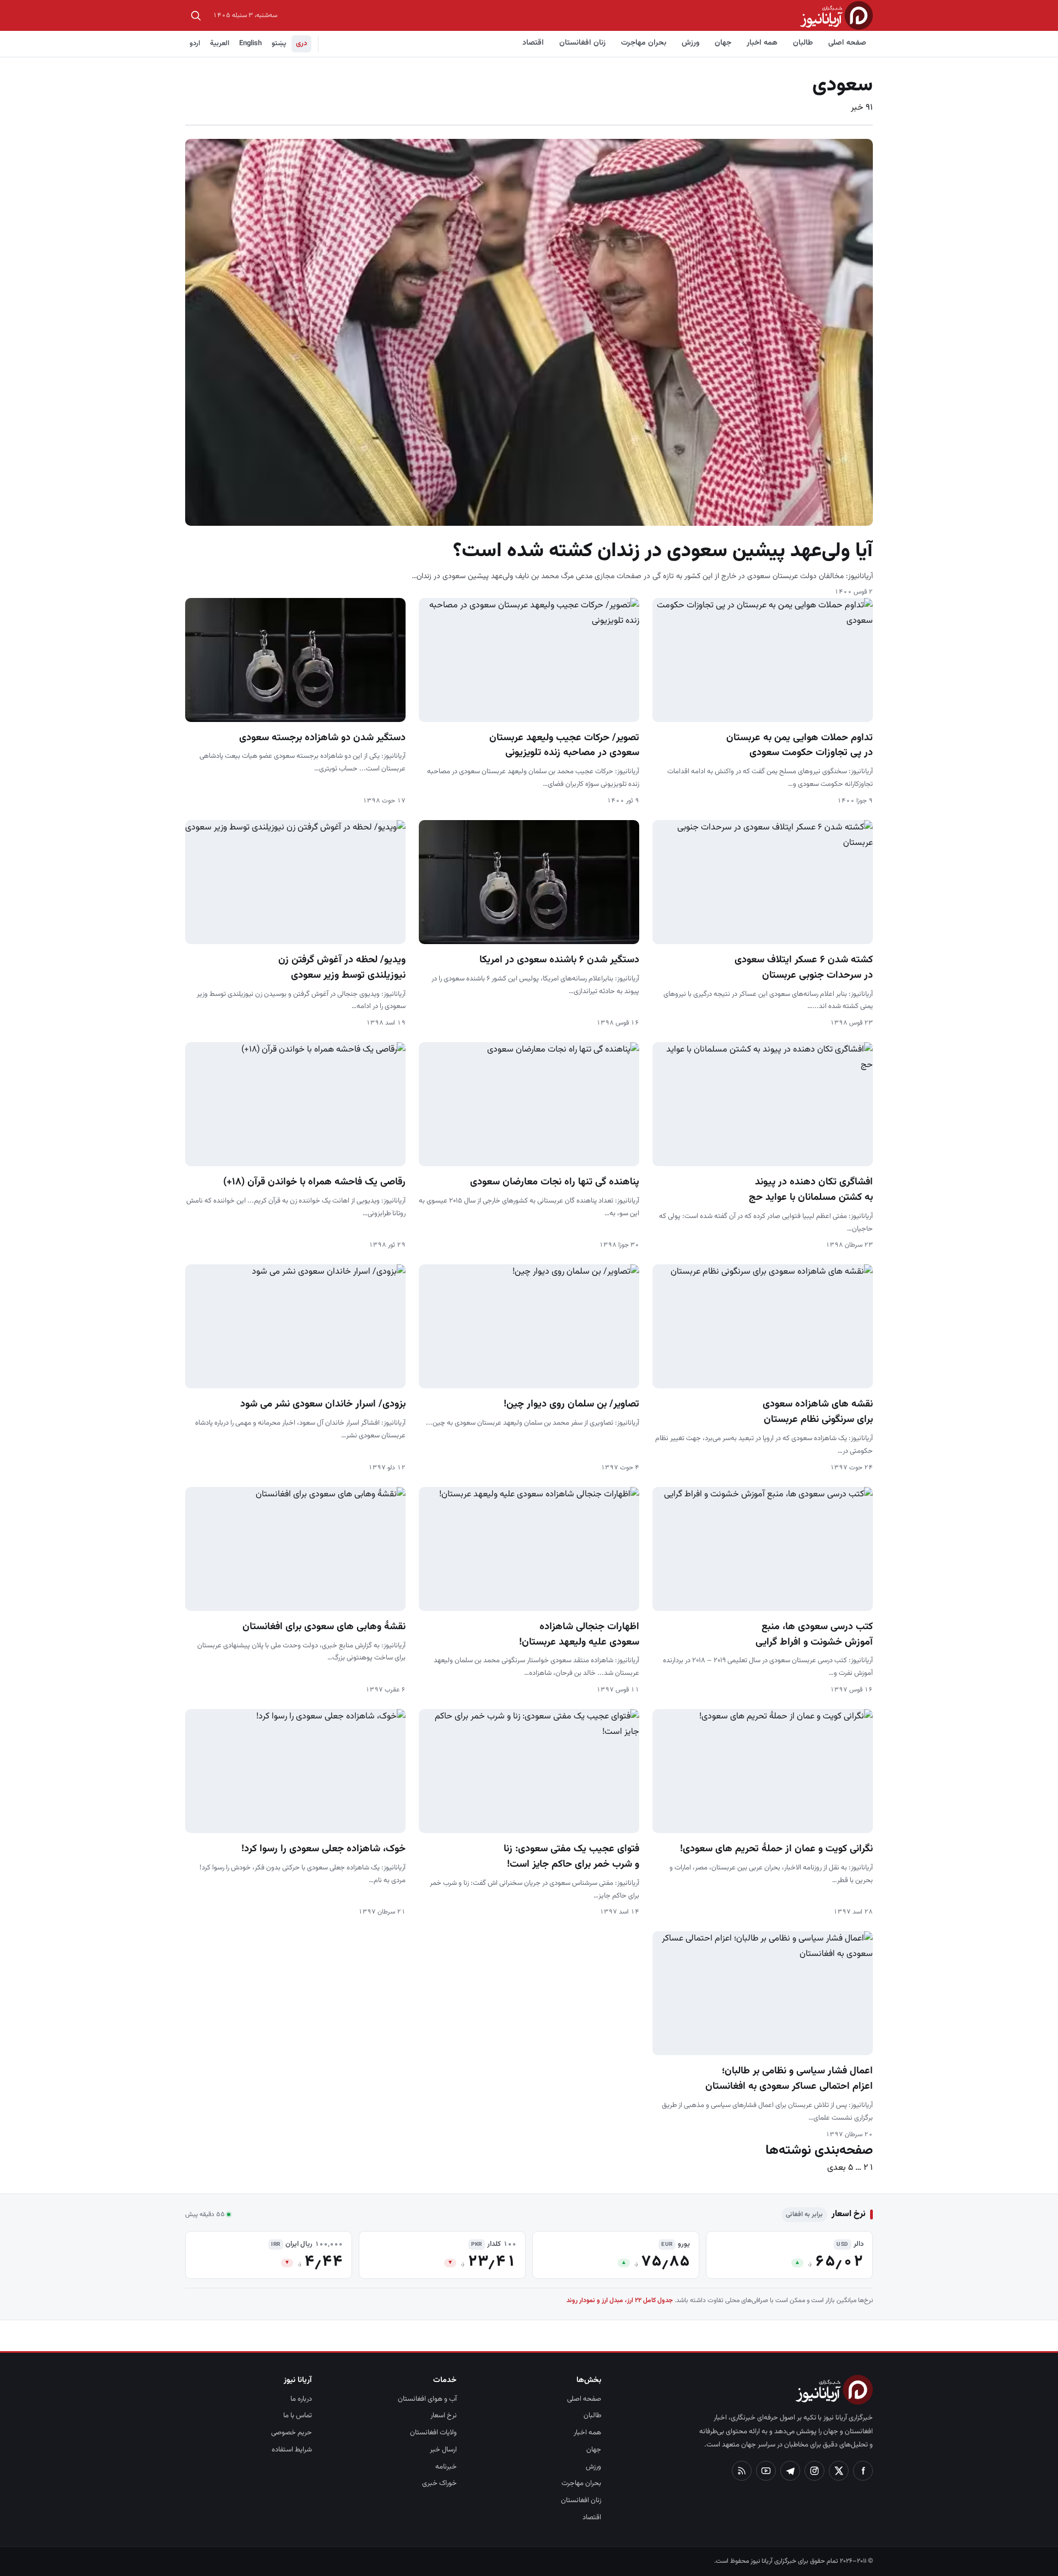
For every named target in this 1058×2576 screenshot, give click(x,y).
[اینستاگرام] (814, 2471)
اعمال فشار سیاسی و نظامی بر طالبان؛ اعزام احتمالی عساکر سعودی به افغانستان (789, 2079)
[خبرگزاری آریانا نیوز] (836, 15)
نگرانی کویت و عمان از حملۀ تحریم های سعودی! (776, 1849)
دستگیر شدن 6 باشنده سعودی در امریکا (559, 960)
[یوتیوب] (766, 2471)
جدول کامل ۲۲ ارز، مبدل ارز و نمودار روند (620, 2300)
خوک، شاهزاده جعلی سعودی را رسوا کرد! (323, 1849)
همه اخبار (762, 43)
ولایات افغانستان (433, 2433)
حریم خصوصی (292, 2433)
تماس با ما (298, 2416)
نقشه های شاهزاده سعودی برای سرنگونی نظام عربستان (818, 1412)
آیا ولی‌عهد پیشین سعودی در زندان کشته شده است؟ (663, 551)
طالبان (803, 43)
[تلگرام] (790, 2471)
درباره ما (301, 2399)
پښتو (279, 44)
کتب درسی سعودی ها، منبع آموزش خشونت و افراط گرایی (814, 1635)
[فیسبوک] (863, 2471)
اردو (195, 44)
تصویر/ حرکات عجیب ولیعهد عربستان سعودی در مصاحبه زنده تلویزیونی (564, 746)
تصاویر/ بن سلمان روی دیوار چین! (571, 1404)
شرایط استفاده (292, 2450)
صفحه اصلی (847, 43)
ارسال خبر (443, 2450)
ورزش (690, 43)
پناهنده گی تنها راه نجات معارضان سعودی (555, 1182)
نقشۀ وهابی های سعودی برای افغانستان (324, 1627)
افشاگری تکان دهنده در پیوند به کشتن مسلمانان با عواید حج (811, 1190)
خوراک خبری (439, 2483)
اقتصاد (533, 43)
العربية (220, 44)
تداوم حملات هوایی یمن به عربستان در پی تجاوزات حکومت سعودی (800, 746)
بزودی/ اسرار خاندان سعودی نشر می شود (323, 1404)
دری (301, 44)
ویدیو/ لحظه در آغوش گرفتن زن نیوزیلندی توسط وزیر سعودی (342, 968)
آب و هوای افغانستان (427, 2399)
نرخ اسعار (444, 2416)
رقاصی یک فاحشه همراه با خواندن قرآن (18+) (314, 1182)
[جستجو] (196, 15)
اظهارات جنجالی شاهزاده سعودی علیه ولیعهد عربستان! (579, 1635)
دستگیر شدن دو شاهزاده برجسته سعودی (322, 738)
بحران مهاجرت (644, 43)
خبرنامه (446, 2467)
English (250, 44)
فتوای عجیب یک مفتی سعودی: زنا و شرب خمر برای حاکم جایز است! (571, 1857)
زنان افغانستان (582, 43)
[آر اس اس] (742, 2471)
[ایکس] (839, 2471)
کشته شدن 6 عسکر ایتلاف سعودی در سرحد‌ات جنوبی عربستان (804, 968)
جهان (723, 43)
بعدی (836, 2168)
